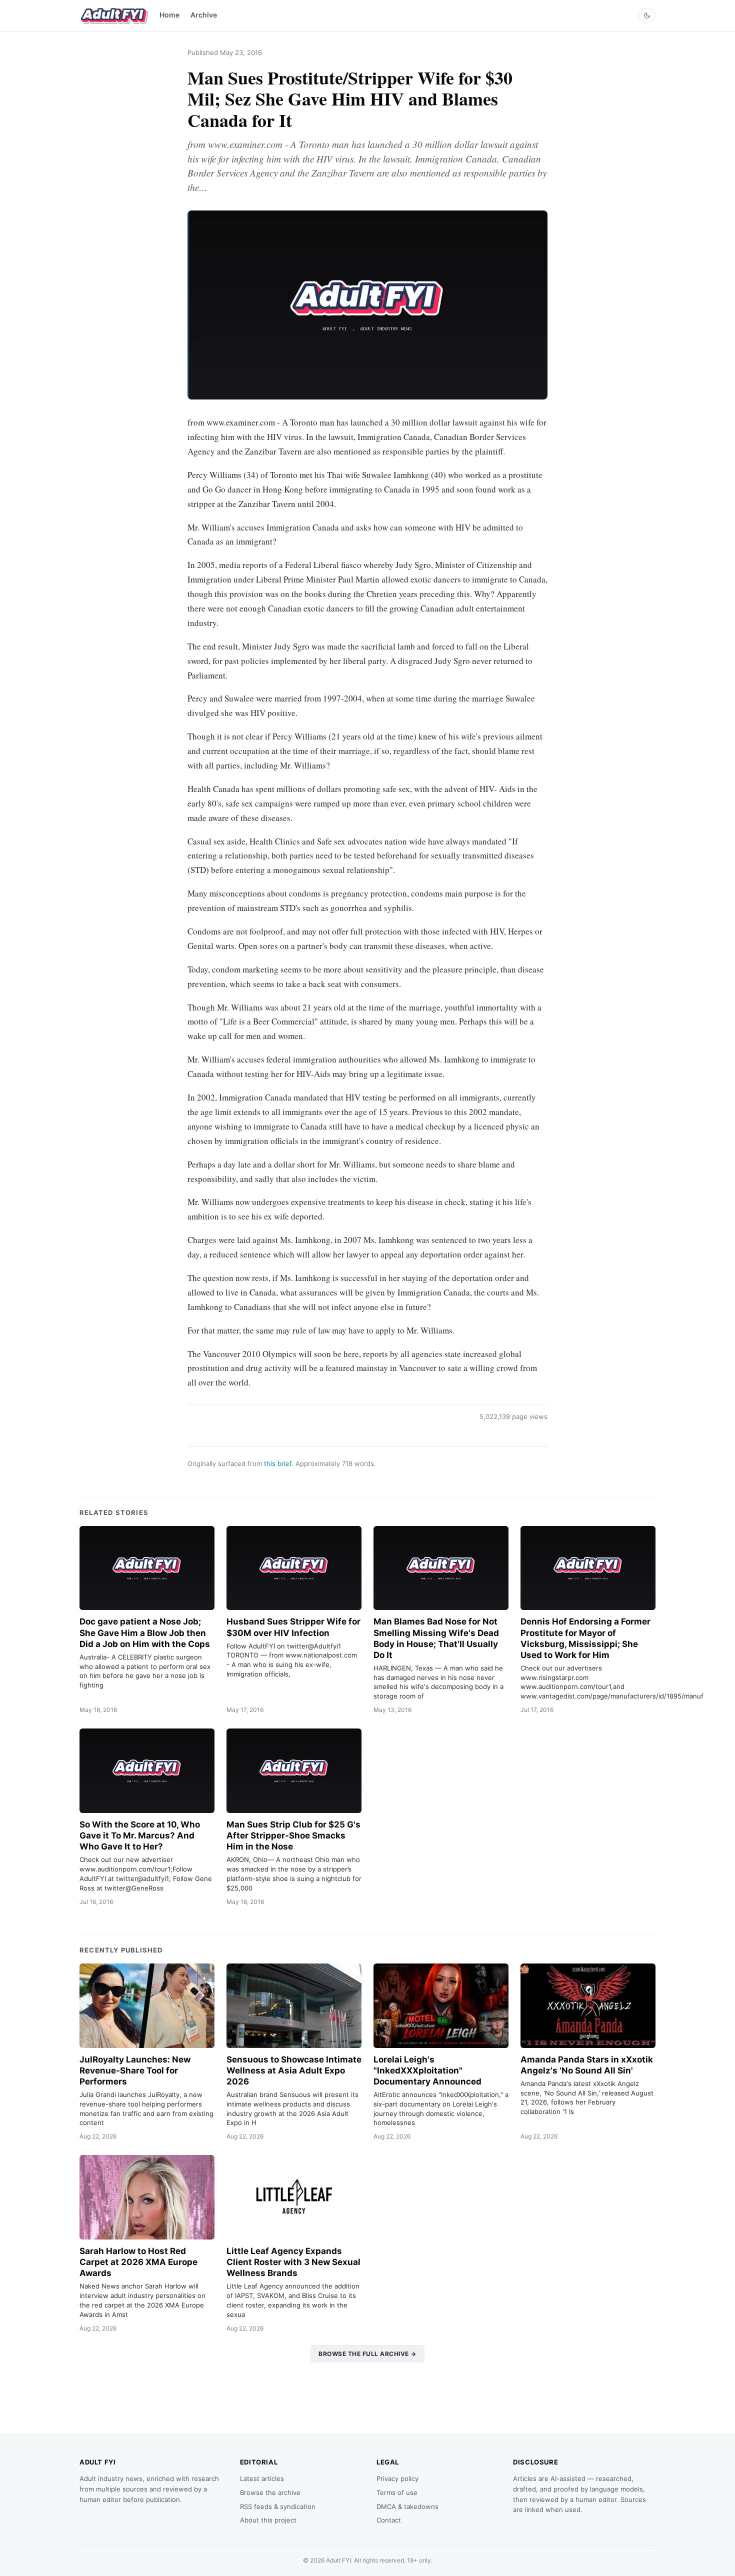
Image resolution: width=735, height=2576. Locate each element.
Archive (204, 15)
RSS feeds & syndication (278, 2506)
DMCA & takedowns (407, 2506)
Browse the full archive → (367, 2354)
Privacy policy (397, 2478)
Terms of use (397, 2492)
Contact (389, 2520)
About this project (268, 2520)
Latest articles (262, 2478)
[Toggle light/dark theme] (647, 15)
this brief (278, 1463)
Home (169, 15)
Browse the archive (270, 2492)
